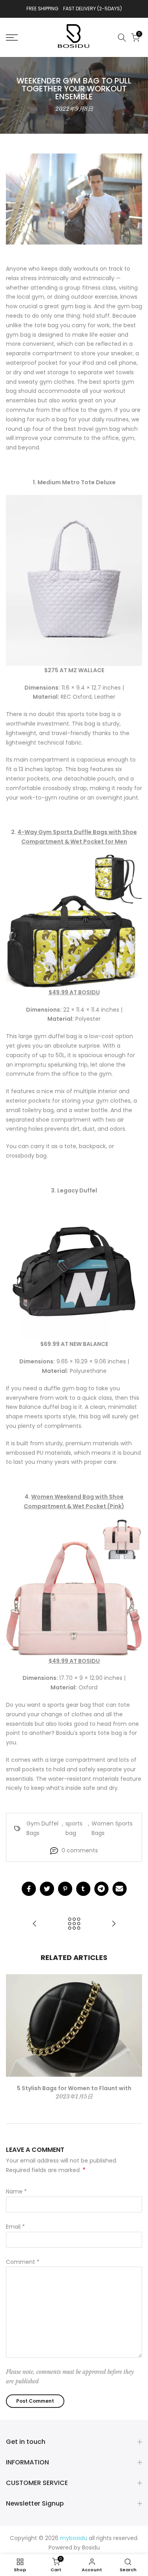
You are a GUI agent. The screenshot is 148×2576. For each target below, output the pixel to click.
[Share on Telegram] (101, 1889)
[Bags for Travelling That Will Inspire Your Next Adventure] (35, 1924)
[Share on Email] (120, 1889)
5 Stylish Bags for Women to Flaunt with (74, 2088)
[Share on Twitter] (47, 1889)
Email (15, 2227)
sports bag (74, 1828)
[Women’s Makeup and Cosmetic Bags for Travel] (114, 1924)
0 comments (80, 1850)
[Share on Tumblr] (83, 1889)
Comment (23, 2262)
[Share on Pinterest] (65, 1889)
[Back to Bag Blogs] (74, 1924)
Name (16, 2191)
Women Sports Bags (112, 1828)
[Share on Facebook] (29, 1889)
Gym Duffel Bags (42, 1828)
